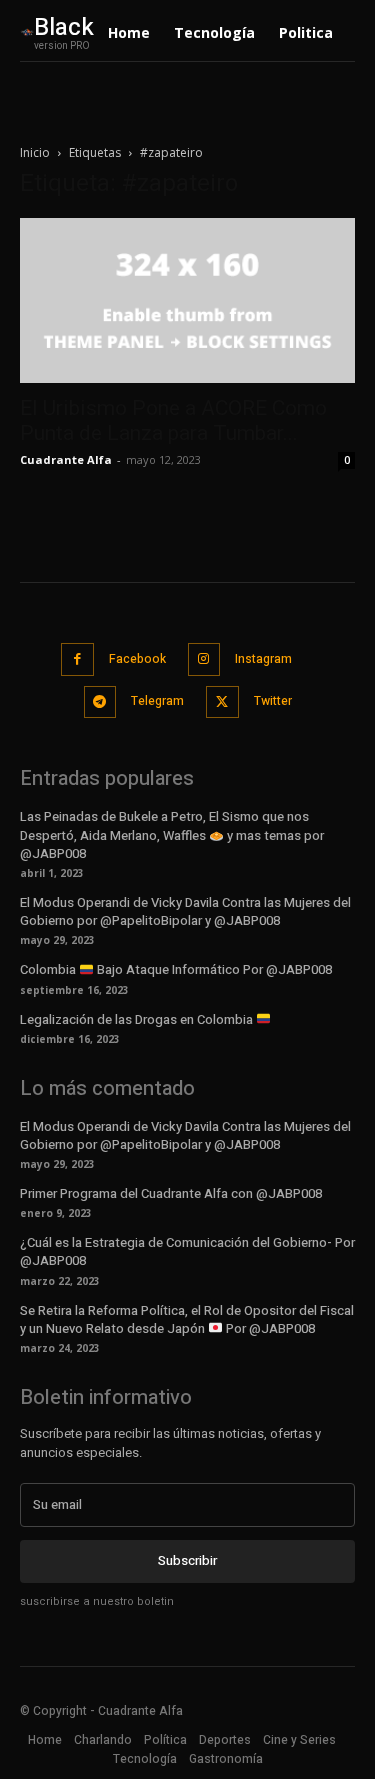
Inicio (35, 152)
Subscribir (187, 1560)
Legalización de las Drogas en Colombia (138, 1019)
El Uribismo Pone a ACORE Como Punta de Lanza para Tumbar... (173, 420)
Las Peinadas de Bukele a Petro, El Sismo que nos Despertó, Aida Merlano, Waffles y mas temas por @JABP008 (172, 834)
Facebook (137, 659)
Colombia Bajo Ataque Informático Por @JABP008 (176, 969)
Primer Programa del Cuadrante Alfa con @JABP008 (171, 1193)
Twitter (273, 701)
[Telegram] (100, 702)
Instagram (263, 659)
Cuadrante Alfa (66, 459)
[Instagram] (204, 659)
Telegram (157, 701)
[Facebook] (77, 659)
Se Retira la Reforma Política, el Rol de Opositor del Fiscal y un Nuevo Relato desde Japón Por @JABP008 (187, 1319)
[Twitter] (222, 702)
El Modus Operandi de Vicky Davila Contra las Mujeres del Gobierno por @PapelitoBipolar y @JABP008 (185, 911)
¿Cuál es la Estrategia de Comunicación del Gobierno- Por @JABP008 (187, 1251)
